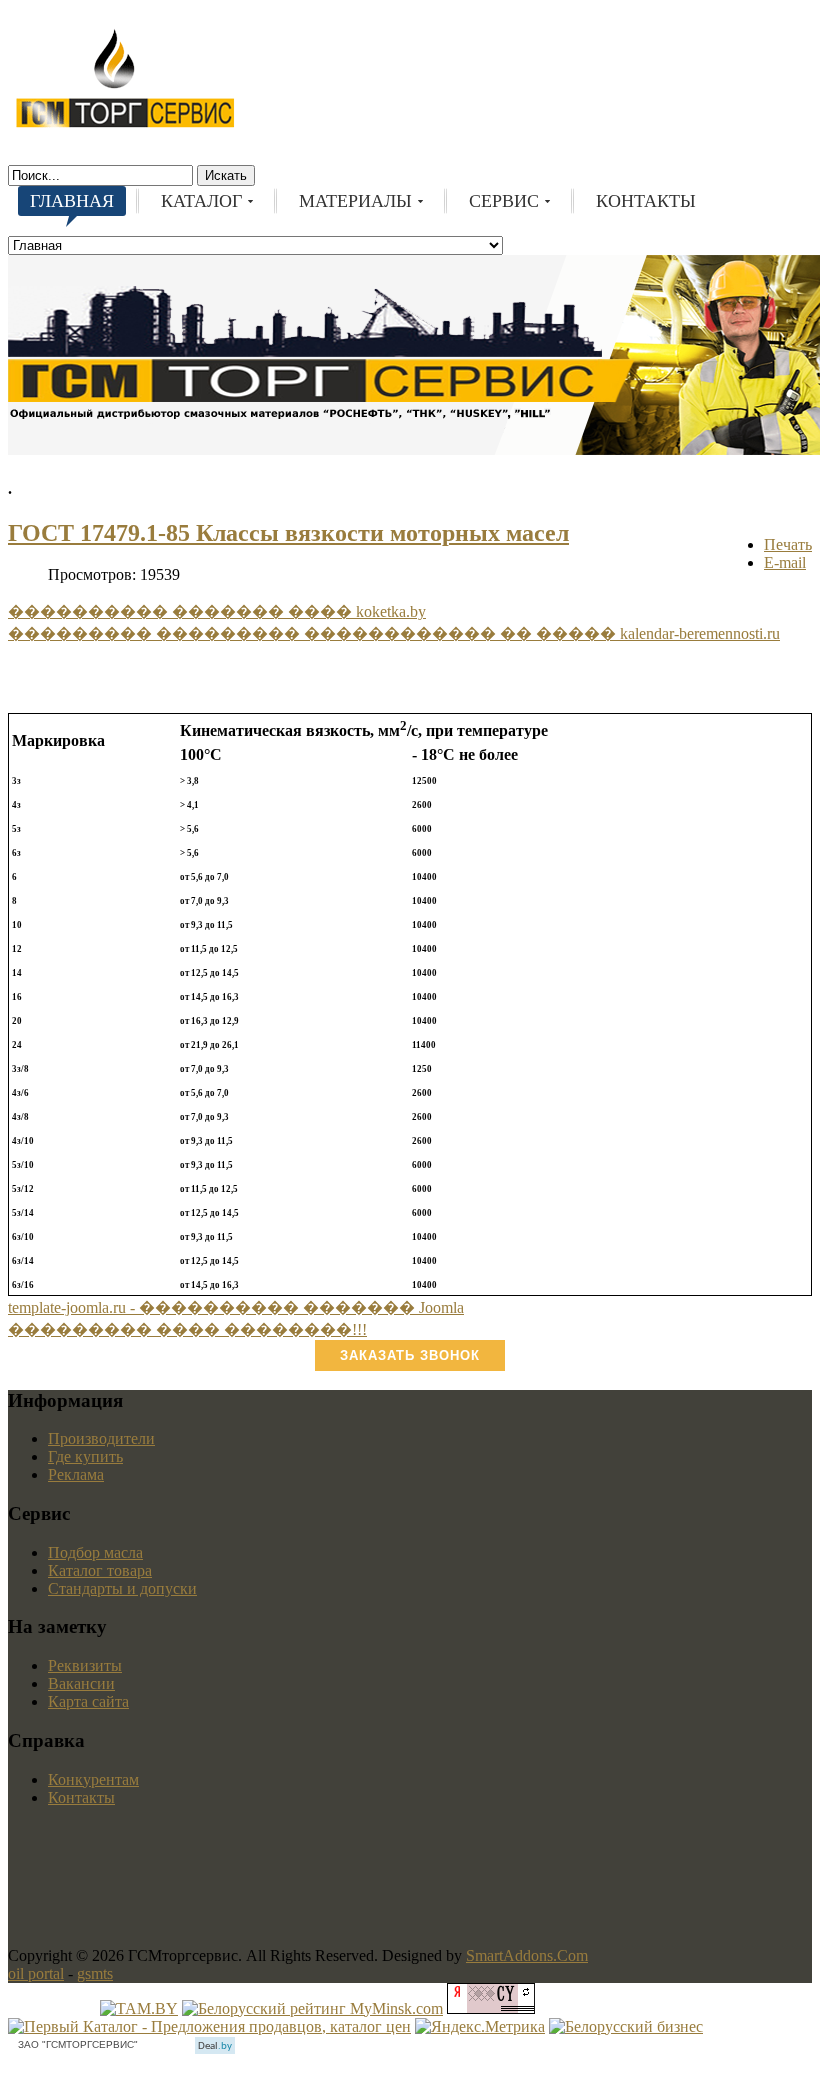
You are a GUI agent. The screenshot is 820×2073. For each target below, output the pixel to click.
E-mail (785, 562)
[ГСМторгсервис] (125, 124)
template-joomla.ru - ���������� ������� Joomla (236, 1307)
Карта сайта (88, 1701)
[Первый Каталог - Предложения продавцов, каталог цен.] (209, 2026)
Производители (101, 1438)
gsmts (95, 1973)
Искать (226, 175)
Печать (788, 544)
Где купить (85, 1456)
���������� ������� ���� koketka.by (217, 611)
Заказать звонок (410, 1355)
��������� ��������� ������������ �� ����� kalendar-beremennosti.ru (394, 633)
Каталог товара (100, 1570)
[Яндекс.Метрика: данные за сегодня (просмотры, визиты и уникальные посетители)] (480, 2027)
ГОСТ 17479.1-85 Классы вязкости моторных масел (288, 533)
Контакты (81, 1797)
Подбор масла (95, 1552)
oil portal (36, 1973)
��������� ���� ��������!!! (187, 1329)
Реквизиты (85, 1665)
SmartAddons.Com (527, 1955)
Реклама (76, 1474)
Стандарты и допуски (122, 1588)
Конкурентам (93, 1779)
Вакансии (81, 1683)
